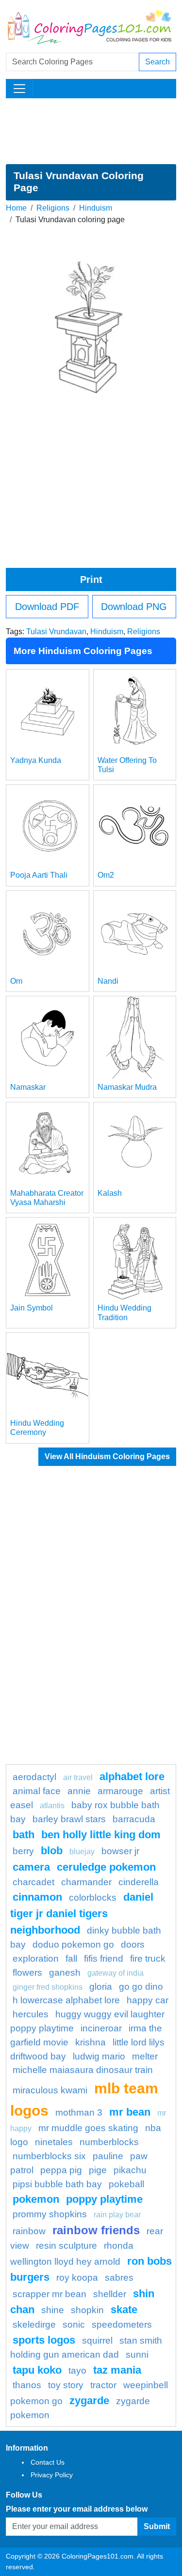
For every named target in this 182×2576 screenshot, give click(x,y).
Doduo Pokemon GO (73, 1944)
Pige (98, 2170)
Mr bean (130, 2112)
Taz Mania (117, 2370)
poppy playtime (104, 2199)
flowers (27, 1973)
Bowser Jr (120, 1851)
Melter (145, 2056)
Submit (157, 2526)
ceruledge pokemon (106, 1867)
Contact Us (48, 2462)
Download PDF (47, 607)
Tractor (103, 2385)
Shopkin (87, 2310)
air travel (78, 1777)
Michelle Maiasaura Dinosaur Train (83, 2070)
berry (23, 1851)
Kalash (110, 1193)
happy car (148, 2000)
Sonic (74, 2324)
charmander (86, 1882)
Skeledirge (34, 2324)
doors (133, 1944)
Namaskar (28, 1087)
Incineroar (101, 2028)
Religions (53, 208)
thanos (27, 2385)
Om (16, 981)
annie (79, 1791)
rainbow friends (96, 2230)
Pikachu (130, 2170)
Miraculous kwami (50, 2090)
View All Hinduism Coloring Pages (107, 1456)
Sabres (119, 2278)
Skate (124, 2309)
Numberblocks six (49, 2156)
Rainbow (29, 2231)
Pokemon (36, 2199)
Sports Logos (44, 2340)
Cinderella (139, 1882)
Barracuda (134, 1819)
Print (91, 579)
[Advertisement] (91, 131)
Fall (71, 1959)
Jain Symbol (32, 1308)
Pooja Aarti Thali (39, 875)
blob (52, 1851)
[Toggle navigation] (19, 89)
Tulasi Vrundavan (56, 632)
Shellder (110, 2294)
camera (31, 1867)
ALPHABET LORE (132, 1776)
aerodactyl (34, 1777)
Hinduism (96, 208)
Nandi (108, 981)
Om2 (106, 875)
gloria (101, 1987)
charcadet (33, 1882)
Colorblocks (93, 1898)
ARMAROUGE (120, 1791)
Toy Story (66, 2385)
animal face (37, 1791)
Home (16, 208)
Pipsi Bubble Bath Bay (57, 2184)
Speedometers (122, 2324)
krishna (91, 2042)
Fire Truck (148, 1959)
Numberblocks (109, 2142)
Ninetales (54, 2142)
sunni (137, 2355)
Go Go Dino (141, 1987)
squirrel (97, 2340)
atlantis (52, 1806)
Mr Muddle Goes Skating (88, 2128)
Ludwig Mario (99, 2056)
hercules (31, 2014)
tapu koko (37, 2370)
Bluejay (82, 1852)
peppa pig (61, 2170)
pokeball (126, 2184)
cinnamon (37, 1897)
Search (157, 62)
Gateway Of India (116, 1973)
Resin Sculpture (66, 2246)
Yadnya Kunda (36, 760)
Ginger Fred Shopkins (48, 1987)
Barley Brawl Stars (69, 1819)
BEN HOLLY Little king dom (101, 1835)
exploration (36, 1959)
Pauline (108, 2156)
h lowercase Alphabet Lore (66, 2000)
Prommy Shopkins (50, 2214)
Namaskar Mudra (127, 1087)
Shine (53, 2310)
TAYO (77, 2370)
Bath (24, 1835)
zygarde (89, 2401)
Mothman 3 (79, 2112)
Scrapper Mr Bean (50, 2294)
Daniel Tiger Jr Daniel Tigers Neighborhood (82, 1913)
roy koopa (77, 2278)
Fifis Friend (104, 1959)
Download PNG (134, 607)
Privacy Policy (52, 2475)
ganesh (65, 1973)
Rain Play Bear (117, 2215)
